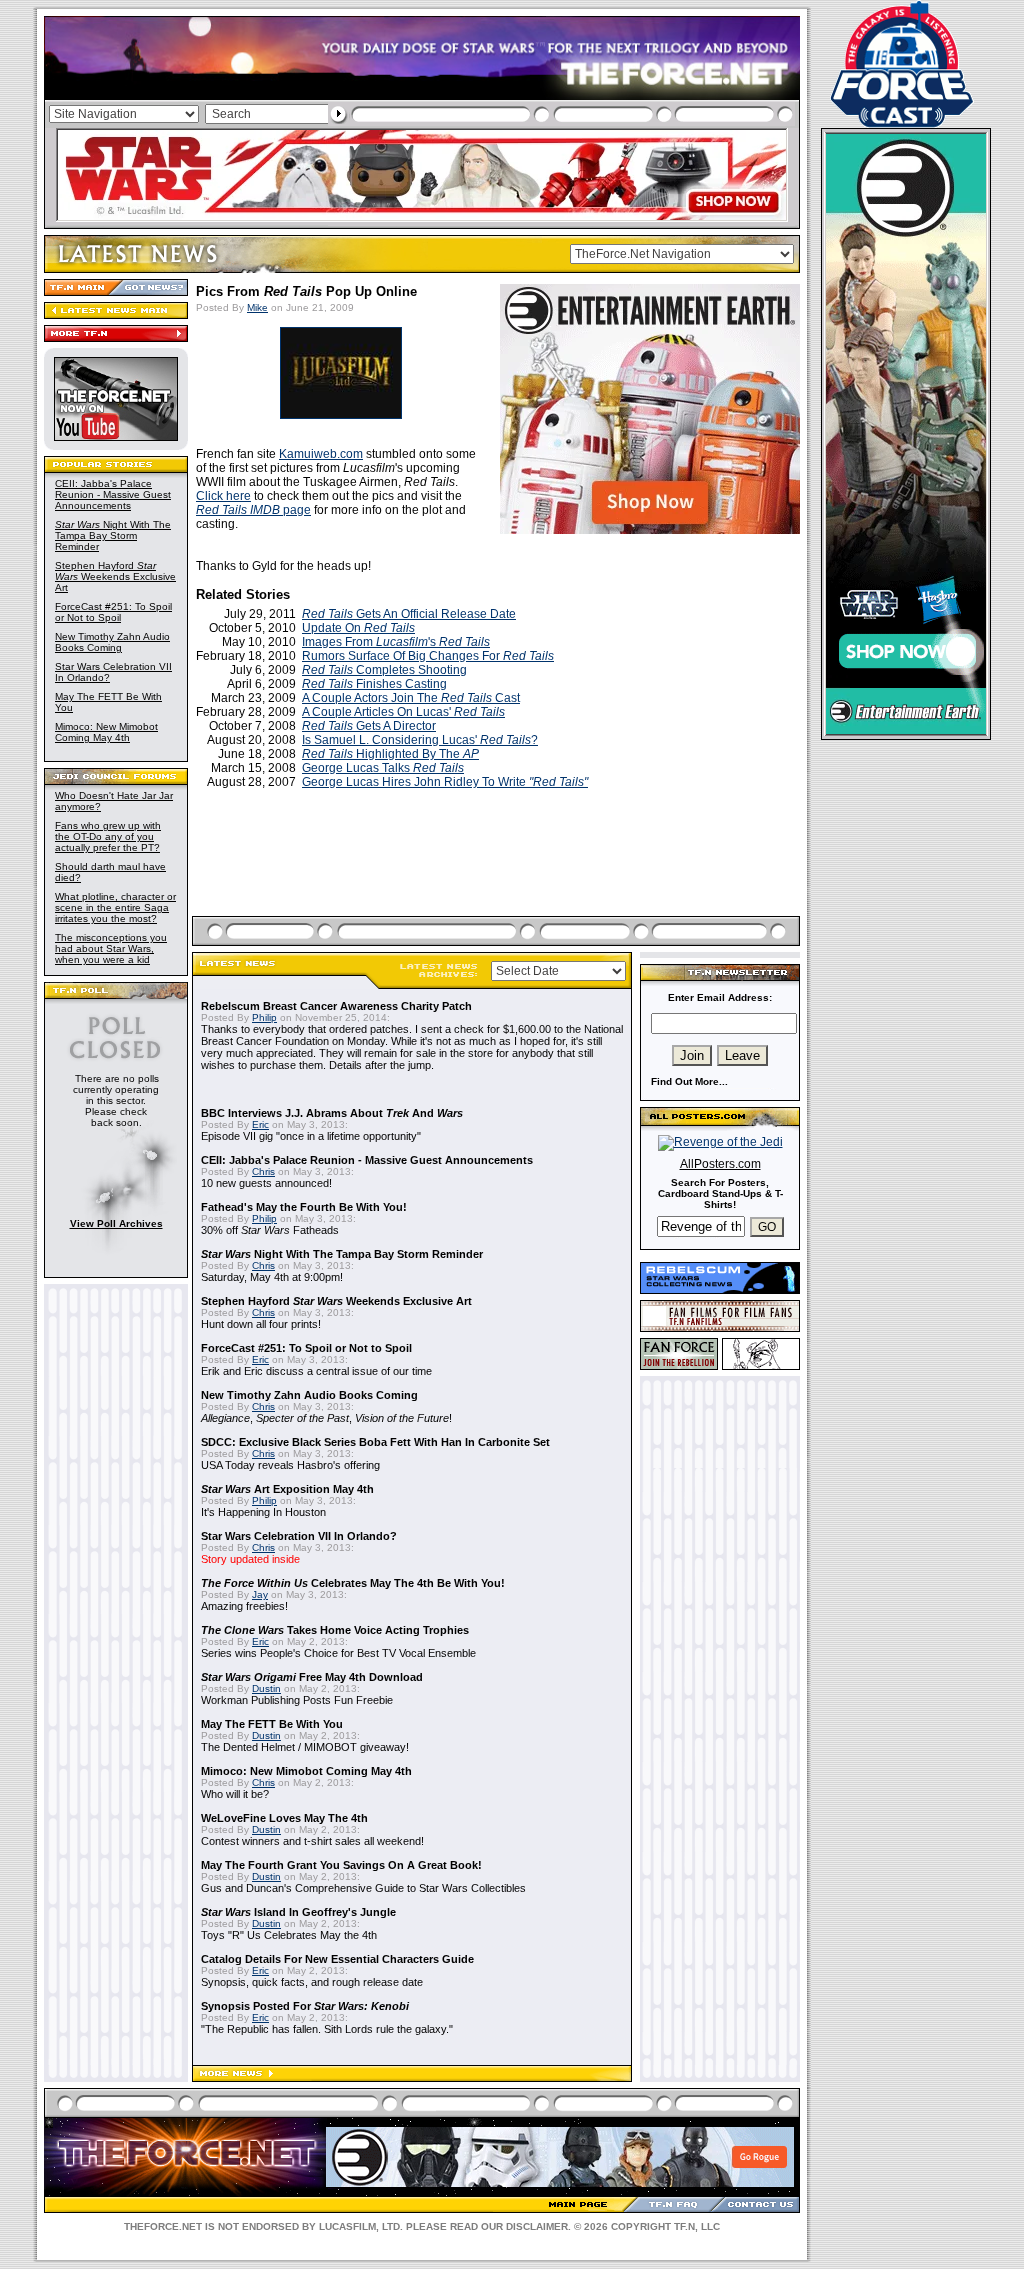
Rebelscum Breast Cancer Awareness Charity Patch (336, 1006)
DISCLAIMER (537, 2226)
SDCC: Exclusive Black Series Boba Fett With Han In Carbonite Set (375, 1442)
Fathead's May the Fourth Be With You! (304, 1207)
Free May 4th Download (312, 1677)
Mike (257, 307)
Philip (264, 1017)
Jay (260, 1594)
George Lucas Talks (383, 768)
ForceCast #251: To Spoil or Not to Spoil (113, 612)
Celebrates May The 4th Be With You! (353, 1583)
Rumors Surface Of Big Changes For (428, 656)
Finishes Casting (374, 684)
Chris (263, 1171)
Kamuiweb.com (321, 454)
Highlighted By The (390, 754)
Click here (223, 496)
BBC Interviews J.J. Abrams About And (332, 1113)
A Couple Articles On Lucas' (403, 712)
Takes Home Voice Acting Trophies (335, 1630)
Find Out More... (689, 1081)
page (253, 510)
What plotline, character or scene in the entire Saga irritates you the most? (115, 907)
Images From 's (396, 642)
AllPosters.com (720, 1164)
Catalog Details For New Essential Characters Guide (337, 1959)
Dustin (266, 1688)
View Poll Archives (116, 1223)
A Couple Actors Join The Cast (411, 698)
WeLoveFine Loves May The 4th (284, 1818)
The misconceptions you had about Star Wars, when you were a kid (111, 948)
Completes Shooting (384, 670)
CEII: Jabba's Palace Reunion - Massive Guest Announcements (113, 494)
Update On (358, 628)
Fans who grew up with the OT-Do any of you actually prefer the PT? (108, 836)
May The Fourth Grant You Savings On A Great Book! (341, 1865)
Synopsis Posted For (305, 2006)
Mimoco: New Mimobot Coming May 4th (106, 732)
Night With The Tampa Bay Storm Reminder (113, 535)
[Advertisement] (498, 876)
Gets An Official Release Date (409, 614)
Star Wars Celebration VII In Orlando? (299, 1536)
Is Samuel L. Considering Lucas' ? (420, 740)
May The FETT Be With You (272, 1724)
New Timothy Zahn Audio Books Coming (112, 642)
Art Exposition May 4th (287, 1489)
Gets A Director (369, 726)
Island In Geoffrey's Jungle (298, 1912)
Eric (260, 1124)
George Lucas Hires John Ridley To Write (445, 782)
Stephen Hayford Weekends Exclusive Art (115, 576)
